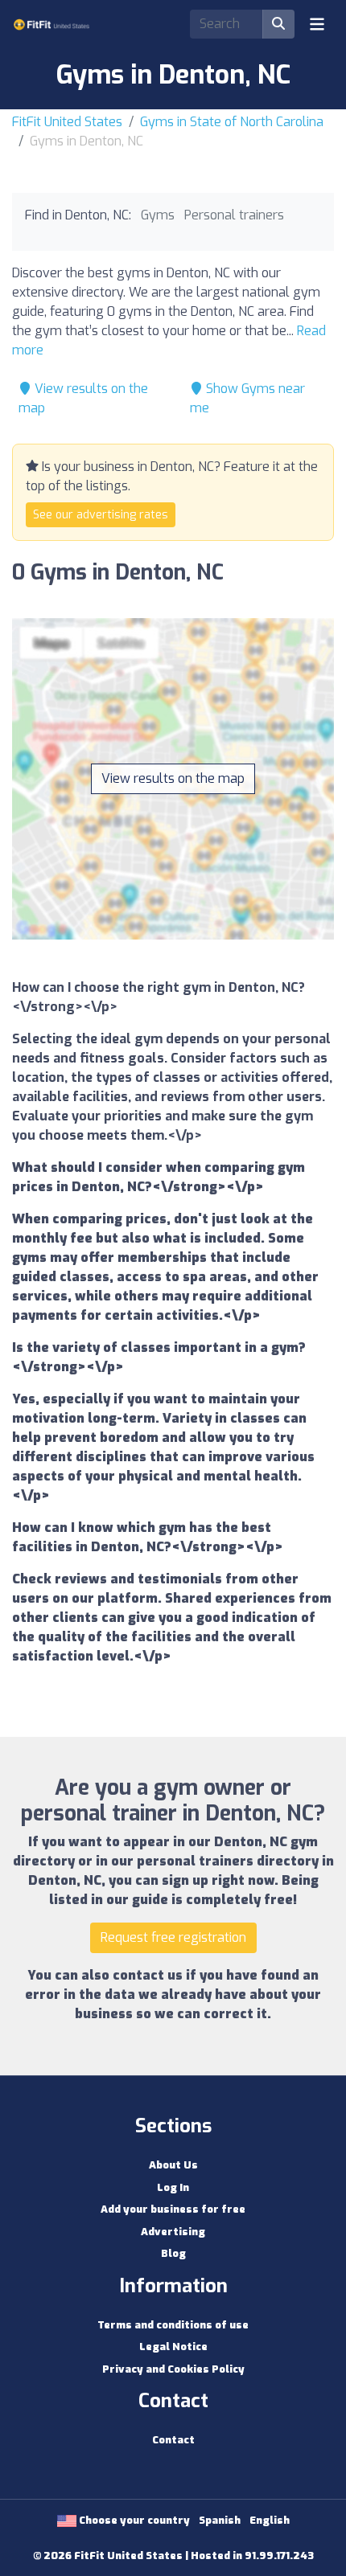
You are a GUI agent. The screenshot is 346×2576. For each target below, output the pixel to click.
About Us (173, 2165)
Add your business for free (173, 2209)
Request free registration (173, 1937)
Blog (173, 2253)
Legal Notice (173, 2347)
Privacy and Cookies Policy (173, 2369)
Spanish (220, 2520)
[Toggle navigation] (317, 24)
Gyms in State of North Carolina (232, 122)
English (270, 2520)
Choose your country (133, 2520)
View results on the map (173, 778)
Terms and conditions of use (173, 2325)
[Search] (278, 24)
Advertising (173, 2232)
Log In (173, 2187)
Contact (173, 2440)
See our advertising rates (101, 515)
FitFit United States (67, 122)
